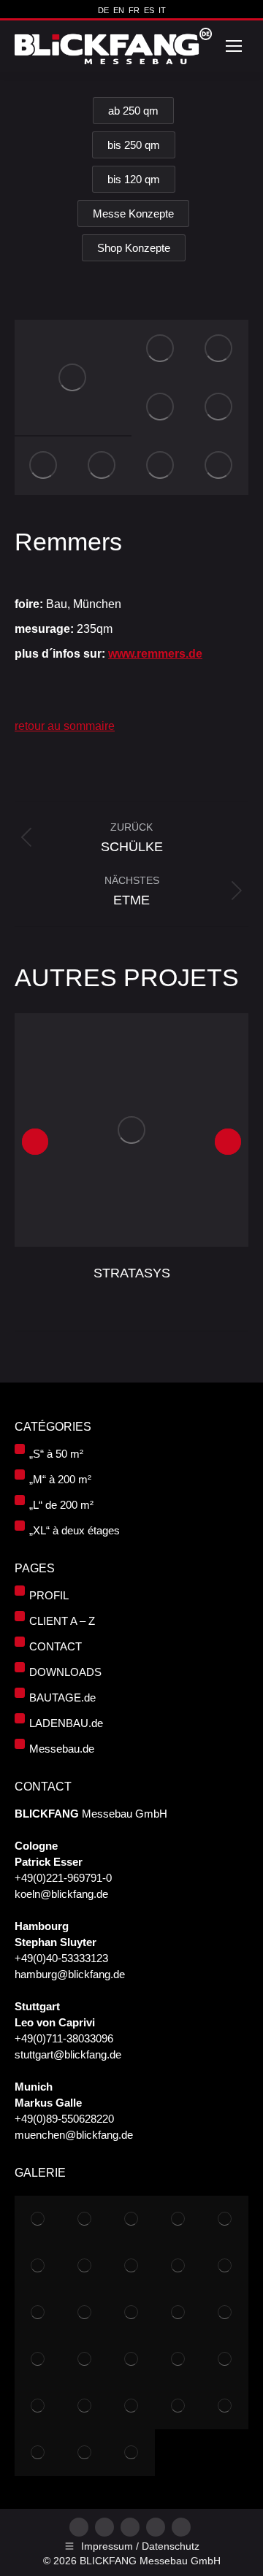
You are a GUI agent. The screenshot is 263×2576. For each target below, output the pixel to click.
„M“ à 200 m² (60, 1479)
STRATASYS (132, 1273)
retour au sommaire (65, 726)
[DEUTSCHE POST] (85, 2359)
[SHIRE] (131, 2453)
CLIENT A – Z (62, 1621)
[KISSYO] (131, 2359)
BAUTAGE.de (62, 1698)
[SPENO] (131, 2312)
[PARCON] (178, 2359)
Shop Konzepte (134, 248)
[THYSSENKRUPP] (131, 2219)
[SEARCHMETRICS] (85, 2406)
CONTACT (56, 1646)
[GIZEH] (38, 2453)
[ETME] (131, 2266)
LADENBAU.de (66, 1723)
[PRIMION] (225, 2359)
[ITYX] (85, 2266)
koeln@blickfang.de (61, 1894)
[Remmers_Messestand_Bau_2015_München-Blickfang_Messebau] (219, 349)
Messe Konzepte (133, 214)
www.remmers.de (155, 654)
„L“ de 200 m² (61, 1505)
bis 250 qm (134, 145)
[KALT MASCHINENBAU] (178, 2219)
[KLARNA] (85, 2312)
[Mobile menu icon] (234, 46)
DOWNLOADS (65, 1672)
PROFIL (49, 1595)
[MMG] (178, 2312)
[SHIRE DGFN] (38, 2359)
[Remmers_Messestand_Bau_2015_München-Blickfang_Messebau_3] (161, 407)
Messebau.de (62, 1749)
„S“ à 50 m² (56, 1454)
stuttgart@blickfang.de (68, 2054)
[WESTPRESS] (131, 2406)
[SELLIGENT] (38, 2406)
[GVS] (85, 2219)
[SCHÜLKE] (225, 2266)
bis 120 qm (134, 179)
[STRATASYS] (38, 2219)
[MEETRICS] (38, 2312)
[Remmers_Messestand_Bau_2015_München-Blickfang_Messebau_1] (161, 349)
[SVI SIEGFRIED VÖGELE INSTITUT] (225, 2312)
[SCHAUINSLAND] (225, 2219)
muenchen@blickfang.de (74, 2135)
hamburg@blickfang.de (70, 1974)
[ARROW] (38, 2266)
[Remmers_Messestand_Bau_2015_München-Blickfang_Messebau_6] (219, 407)
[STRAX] (225, 2406)
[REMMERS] (178, 2266)
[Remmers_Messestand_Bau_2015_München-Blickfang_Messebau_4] (161, 466)
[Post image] (131, 1130)
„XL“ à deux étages (75, 1530)
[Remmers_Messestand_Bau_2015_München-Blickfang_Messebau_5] (44, 466)
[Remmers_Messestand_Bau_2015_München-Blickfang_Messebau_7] (102, 466)
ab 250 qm (133, 111)
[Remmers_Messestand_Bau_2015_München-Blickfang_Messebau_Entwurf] (219, 466)
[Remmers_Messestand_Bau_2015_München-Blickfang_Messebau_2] (73, 377)
